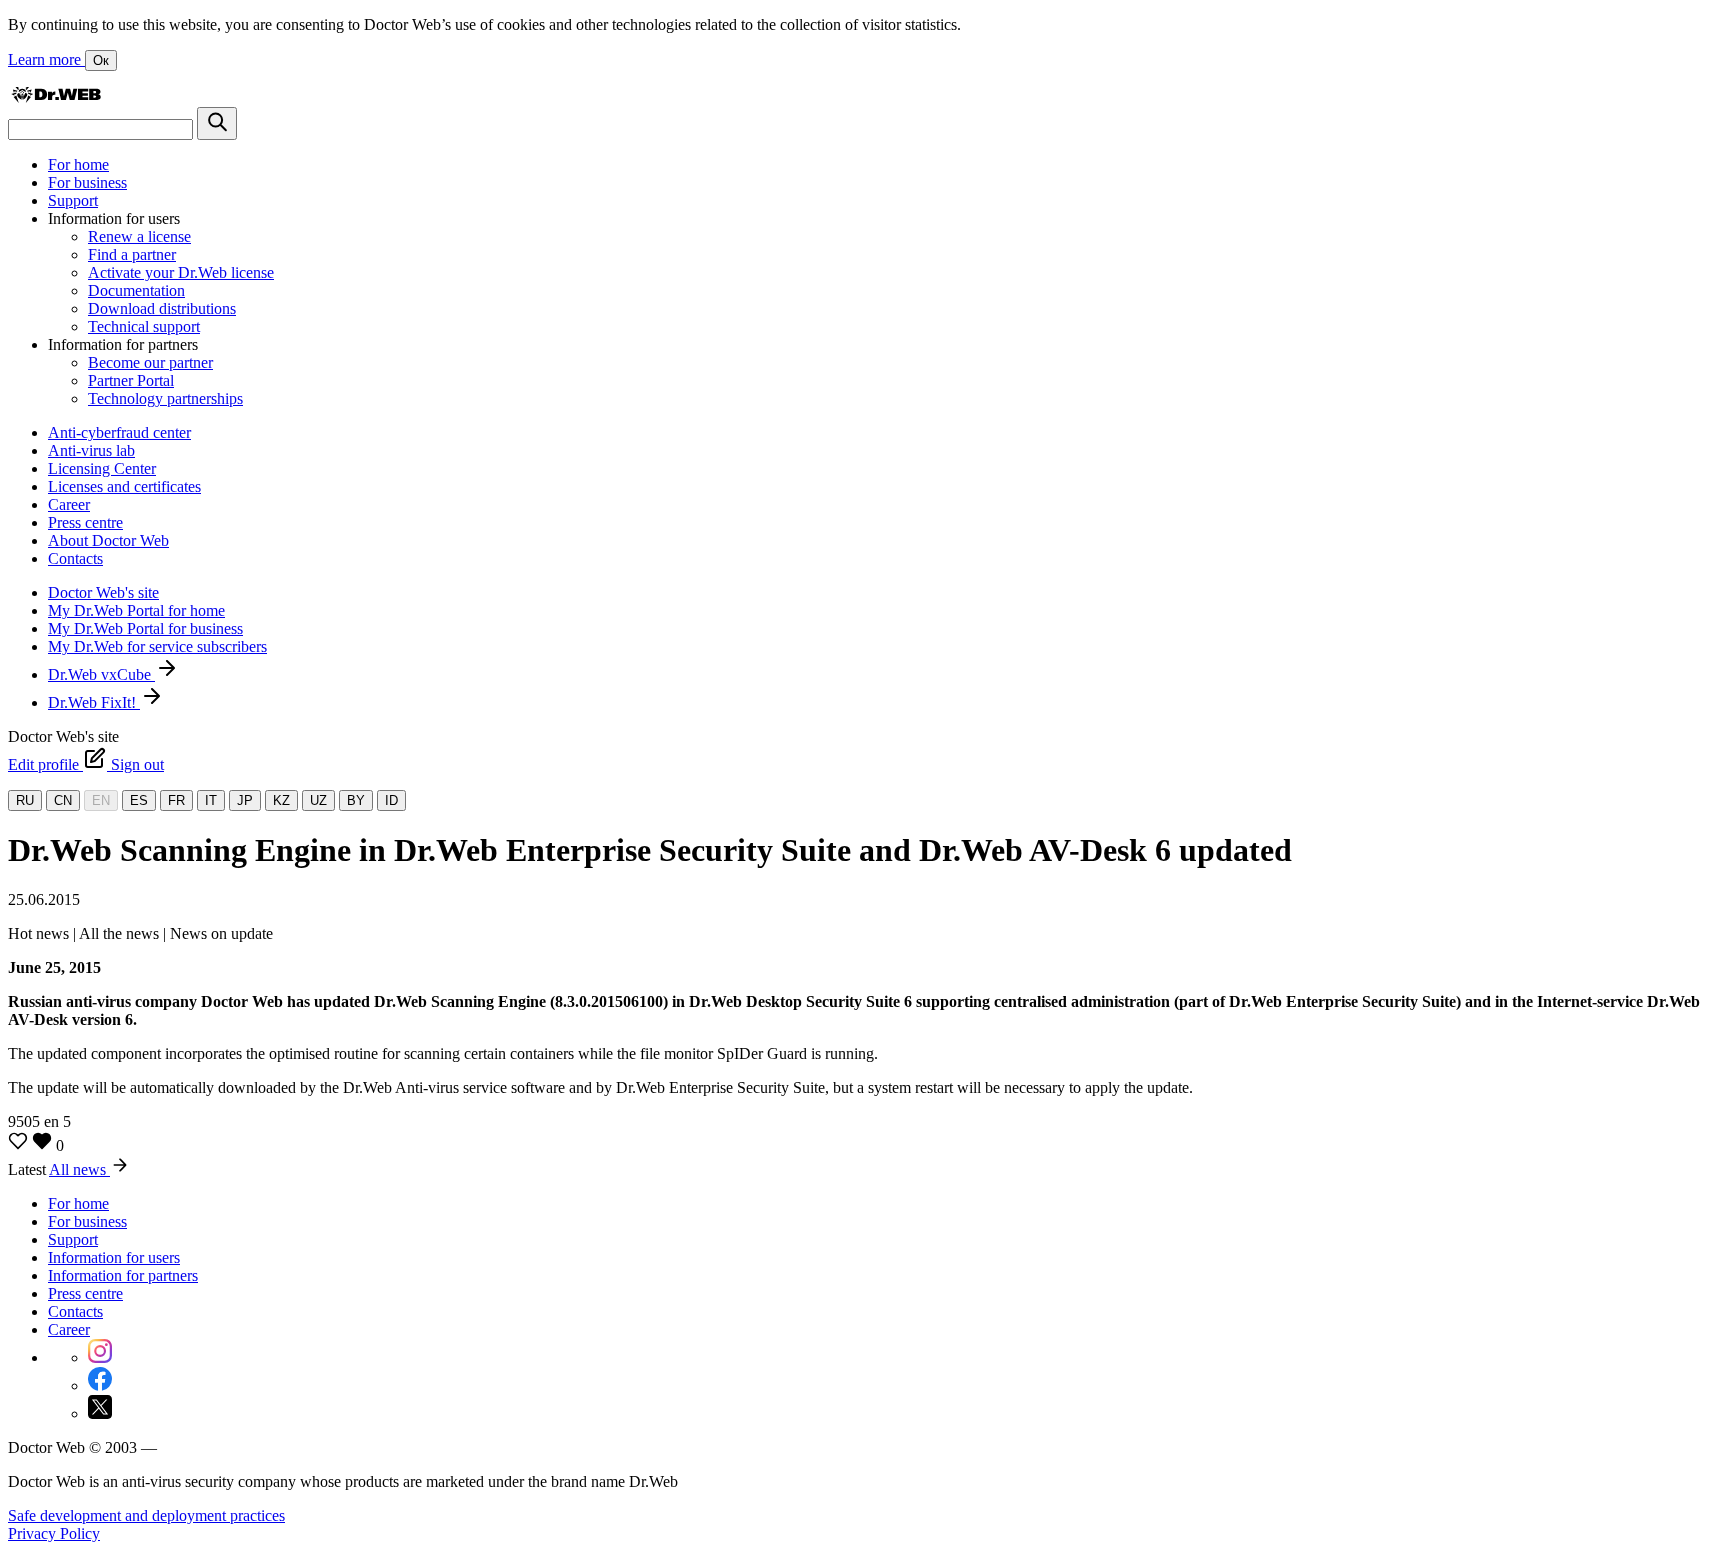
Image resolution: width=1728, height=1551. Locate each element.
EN (101, 800)
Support (73, 200)
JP (245, 800)
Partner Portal (131, 380)
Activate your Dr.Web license (181, 272)
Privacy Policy (54, 1533)
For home (78, 164)
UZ (318, 800)
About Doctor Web (108, 540)
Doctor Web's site (103, 592)
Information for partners (123, 1275)
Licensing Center (102, 468)
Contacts (75, 558)
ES (139, 800)
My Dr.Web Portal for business (145, 628)
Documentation (136, 290)
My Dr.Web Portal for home (136, 610)
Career (69, 504)
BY (356, 800)
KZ (281, 800)
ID (391, 800)
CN (63, 800)
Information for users (114, 1257)
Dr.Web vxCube (101, 674)
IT (211, 800)
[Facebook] (100, 1385)
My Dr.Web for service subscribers (157, 646)
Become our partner (150, 362)
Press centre (85, 522)
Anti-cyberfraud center (119, 432)
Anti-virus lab (91, 450)
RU (25, 800)
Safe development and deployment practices (146, 1515)
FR (176, 800)
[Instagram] (100, 1357)
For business (87, 182)
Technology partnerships (165, 398)
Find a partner (132, 254)
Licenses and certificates (124, 486)
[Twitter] (100, 1413)
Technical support (144, 326)
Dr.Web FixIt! (94, 702)
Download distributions (162, 308)
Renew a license (139, 236)
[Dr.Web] (56, 97)
